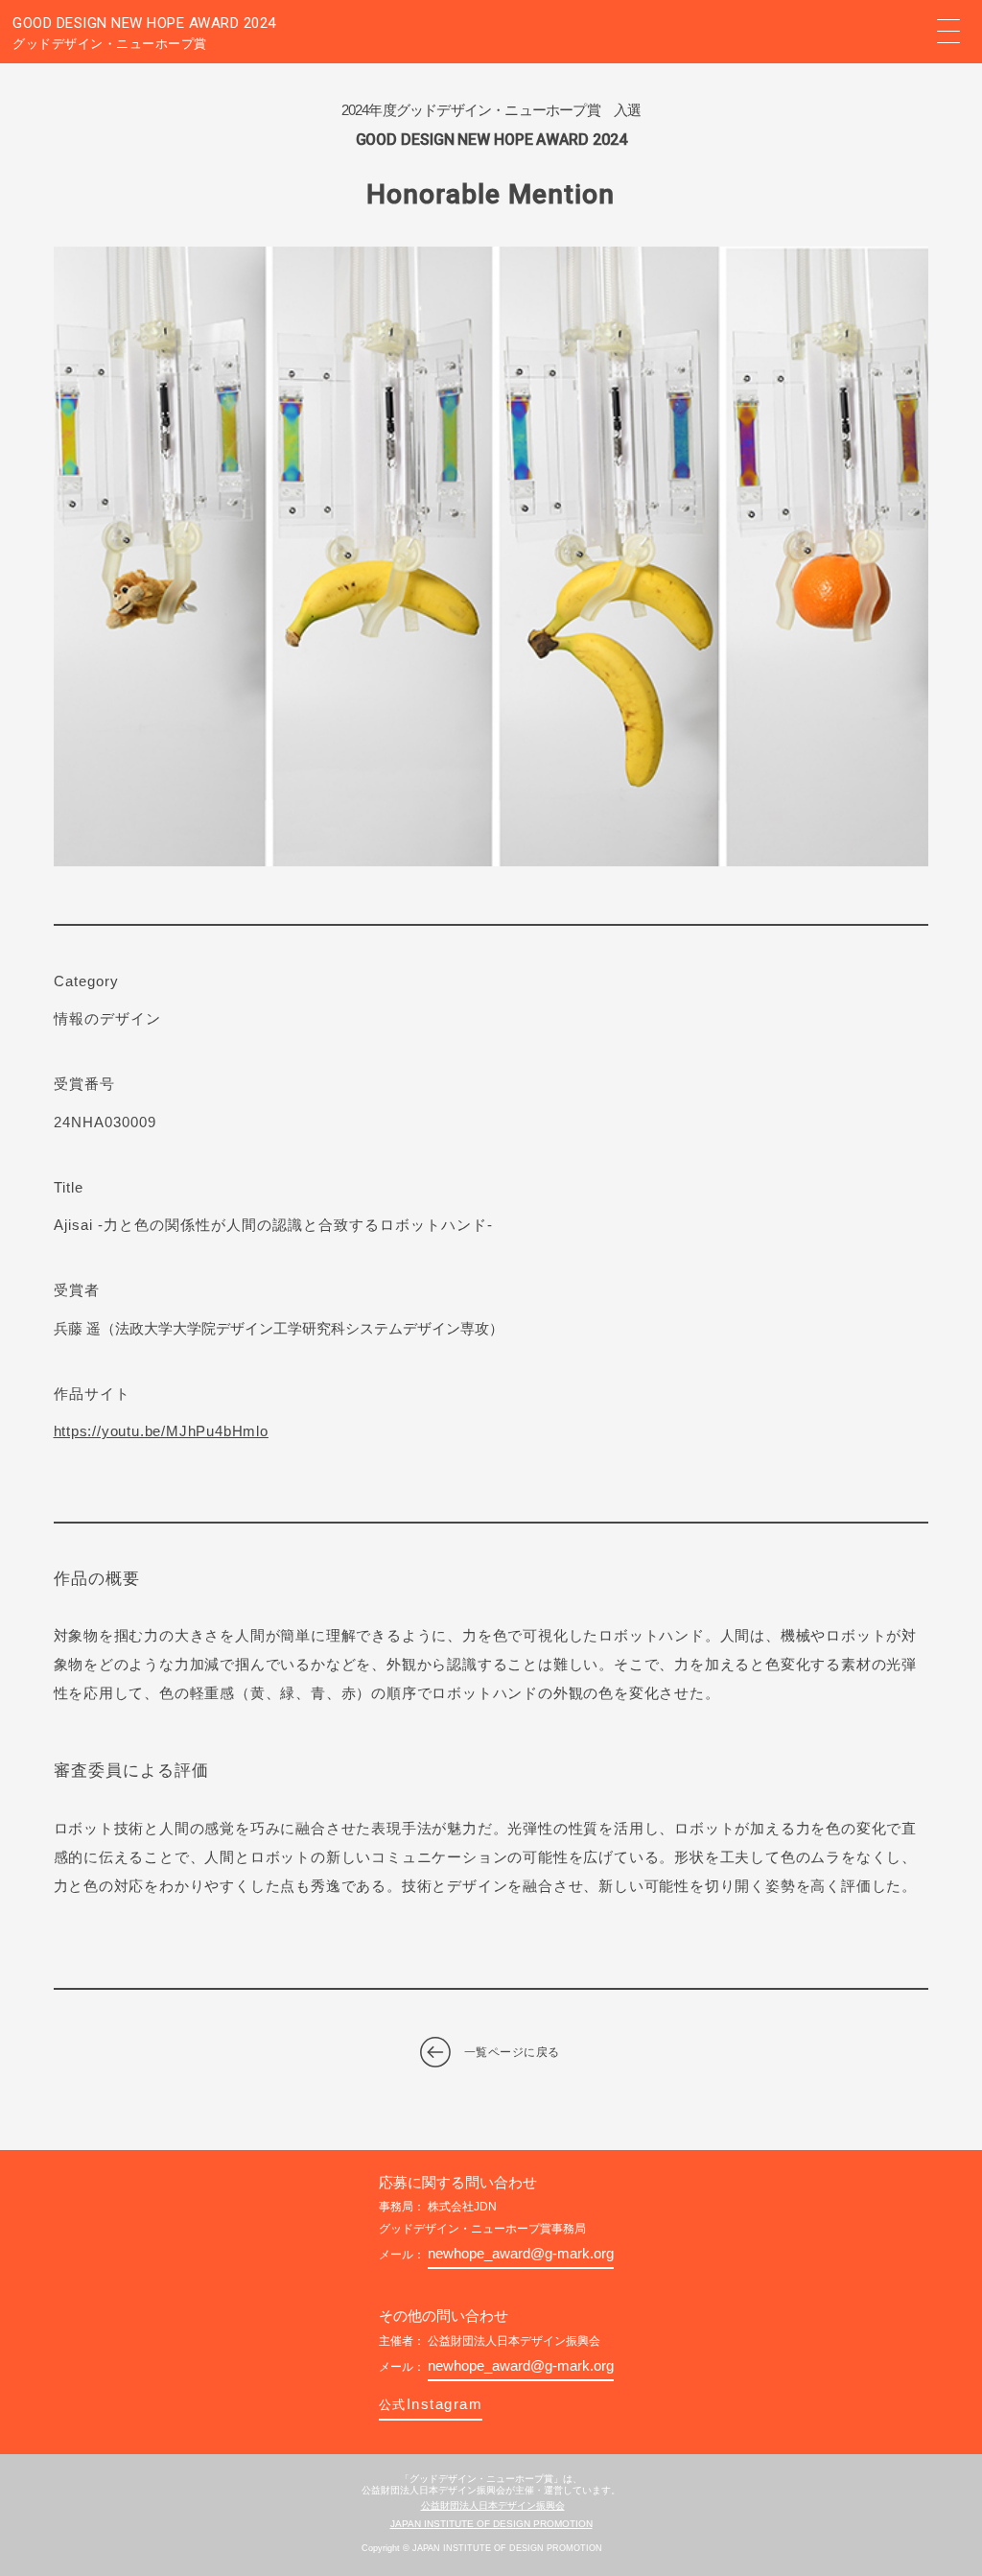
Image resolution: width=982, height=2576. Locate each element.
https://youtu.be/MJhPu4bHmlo (161, 1431)
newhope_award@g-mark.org (521, 2253)
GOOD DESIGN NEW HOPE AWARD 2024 (144, 33)
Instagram (431, 2404)
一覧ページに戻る (512, 2052)
